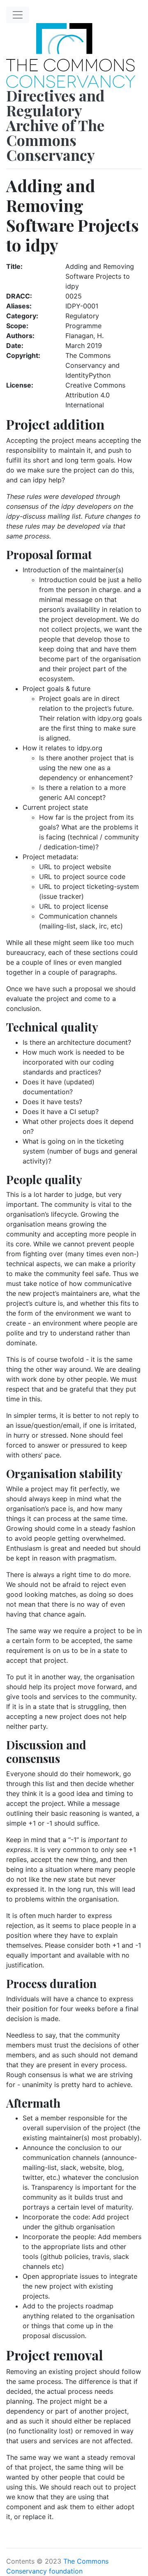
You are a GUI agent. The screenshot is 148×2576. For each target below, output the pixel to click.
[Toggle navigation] (18, 15)
